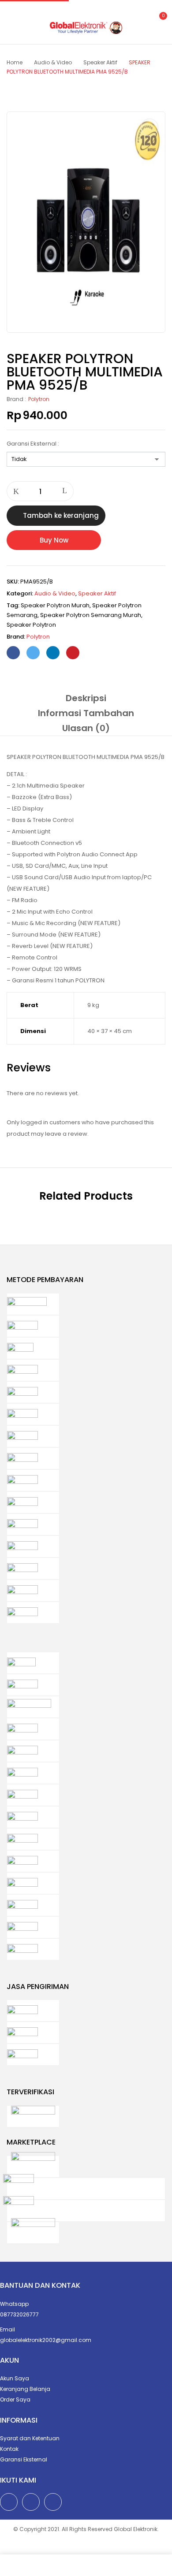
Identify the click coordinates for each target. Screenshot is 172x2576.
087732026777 (19, 2314)
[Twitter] (33, 653)
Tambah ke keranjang (61, 515)
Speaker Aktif (100, 62)
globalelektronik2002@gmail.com (46, 2340)
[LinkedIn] (53, 653)
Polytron (39, 399)
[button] (158, 21)
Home (15, 62)
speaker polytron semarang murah (91, 615)
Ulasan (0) (86, 728)
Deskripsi (86, 698)
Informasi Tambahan (86, 713)
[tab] (86, 698)
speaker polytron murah (55, 605)
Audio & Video (53, 62)
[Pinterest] (73, 653)
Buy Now (54, 540)
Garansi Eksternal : (33, 444)
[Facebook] (13, 653)
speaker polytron (31, 625)
